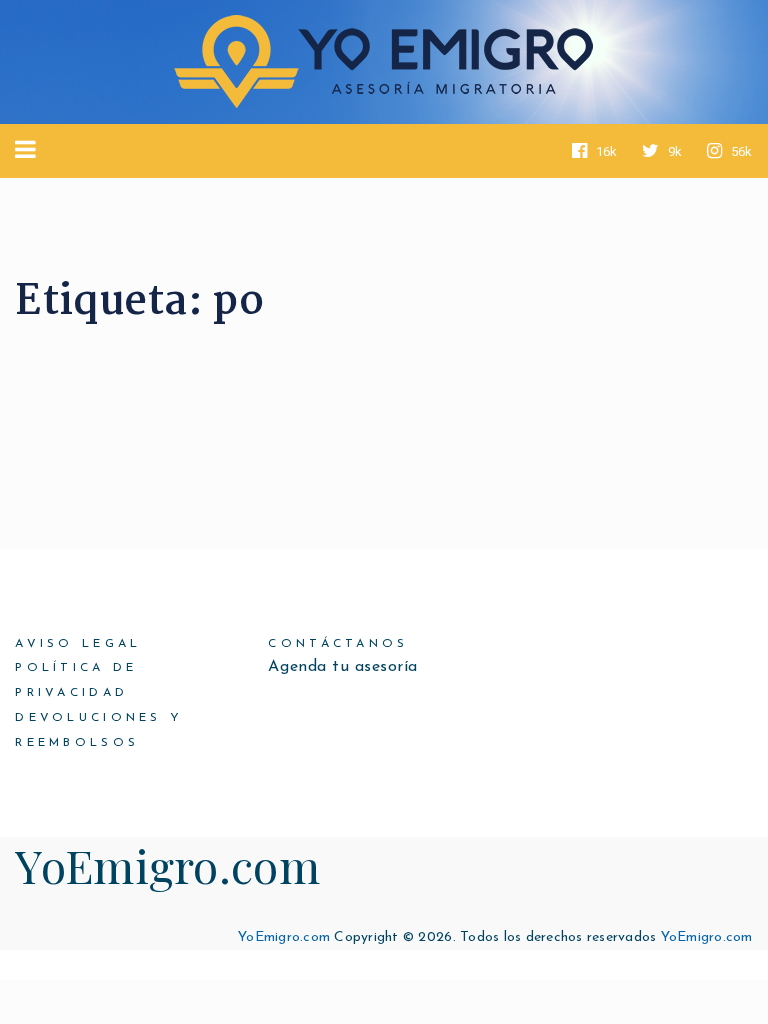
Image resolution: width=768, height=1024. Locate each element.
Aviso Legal (78, 644)
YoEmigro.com (167, 865)
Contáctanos (338, 644)
